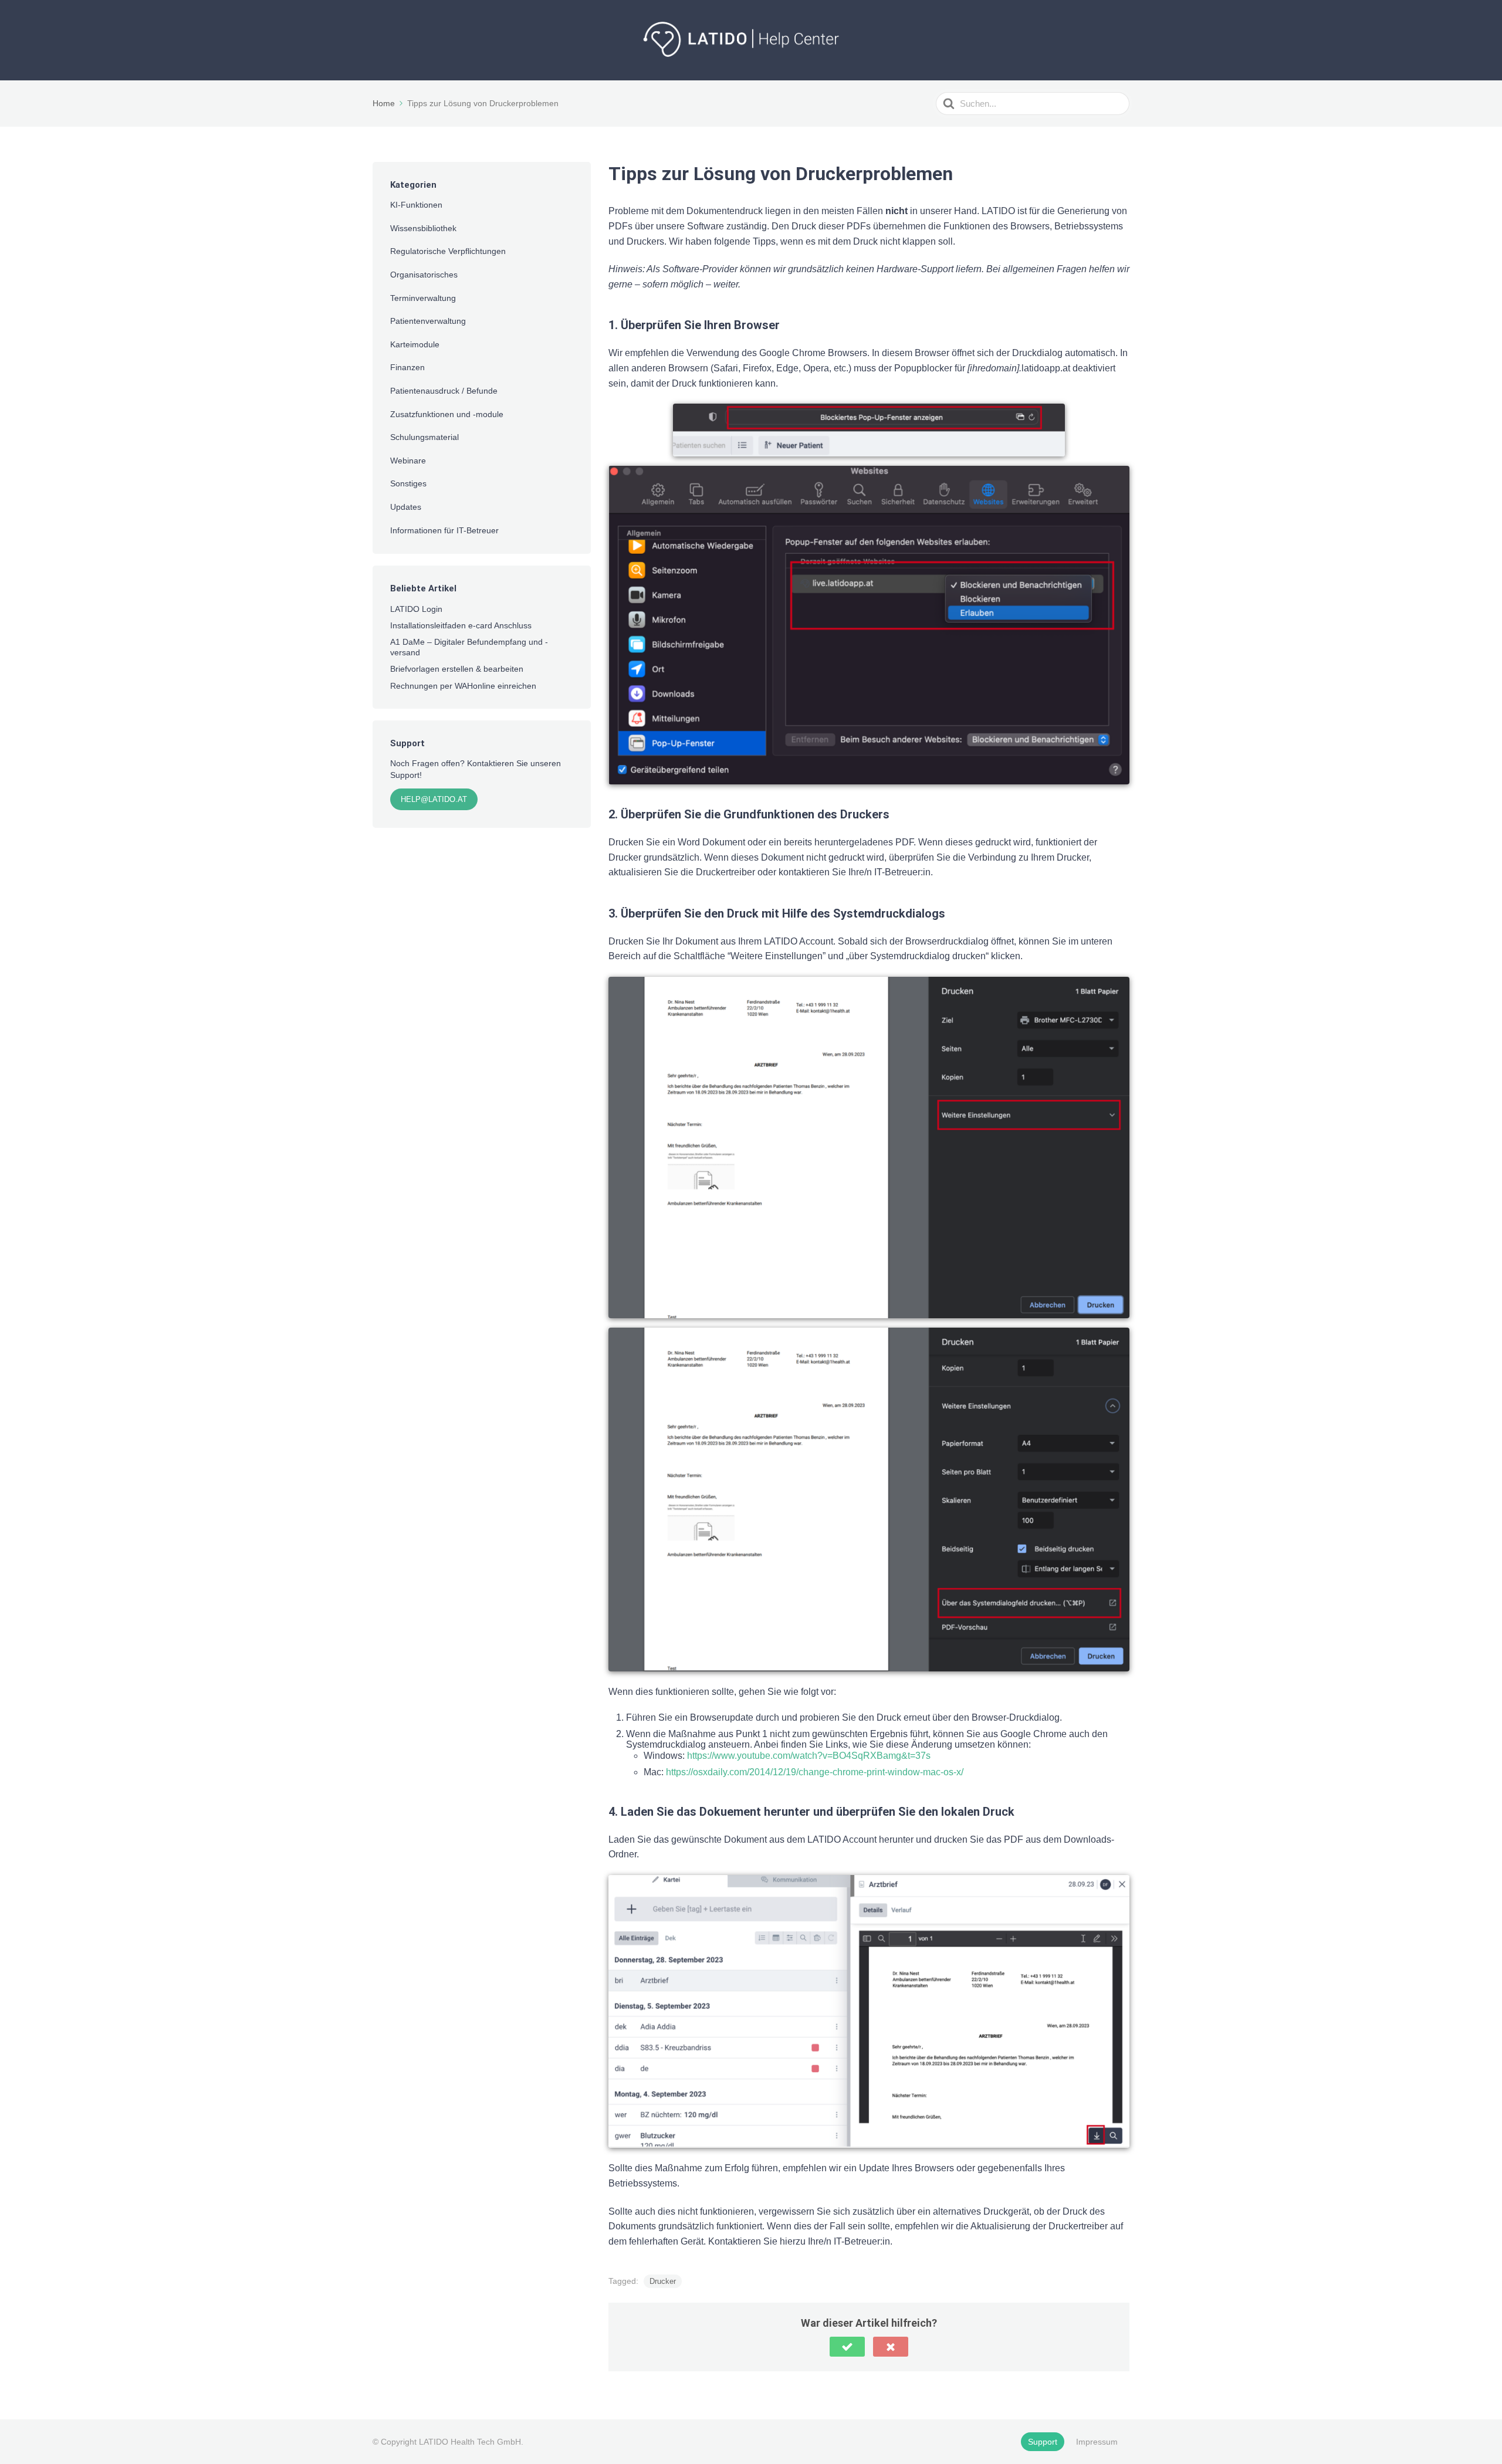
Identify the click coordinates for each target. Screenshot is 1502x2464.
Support (1043, 2442)
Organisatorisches (424, 275)
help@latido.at (434, 799)
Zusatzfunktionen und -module (447, 414)
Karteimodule (415, 344)
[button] (847, 2347)
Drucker (663, 2281)
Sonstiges (408, 483)
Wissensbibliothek (423, 228)
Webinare (408, 461)
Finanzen (407, 367)
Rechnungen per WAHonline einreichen (463, 686)
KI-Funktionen (416, 205)
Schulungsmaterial (424, 437)
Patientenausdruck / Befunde (444, 391)
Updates (406, 507)
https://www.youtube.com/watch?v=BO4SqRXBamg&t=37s (809, 1756)
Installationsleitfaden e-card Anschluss (461, 625)
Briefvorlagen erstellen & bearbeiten (457, 669)
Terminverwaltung (423, 298)
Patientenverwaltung (428, 321)
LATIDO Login (416, 609)
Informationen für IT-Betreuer (444, 530)
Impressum (1097, 2442)
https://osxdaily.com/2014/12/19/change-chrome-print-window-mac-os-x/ (815, 1772)
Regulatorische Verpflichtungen (448, 251)
